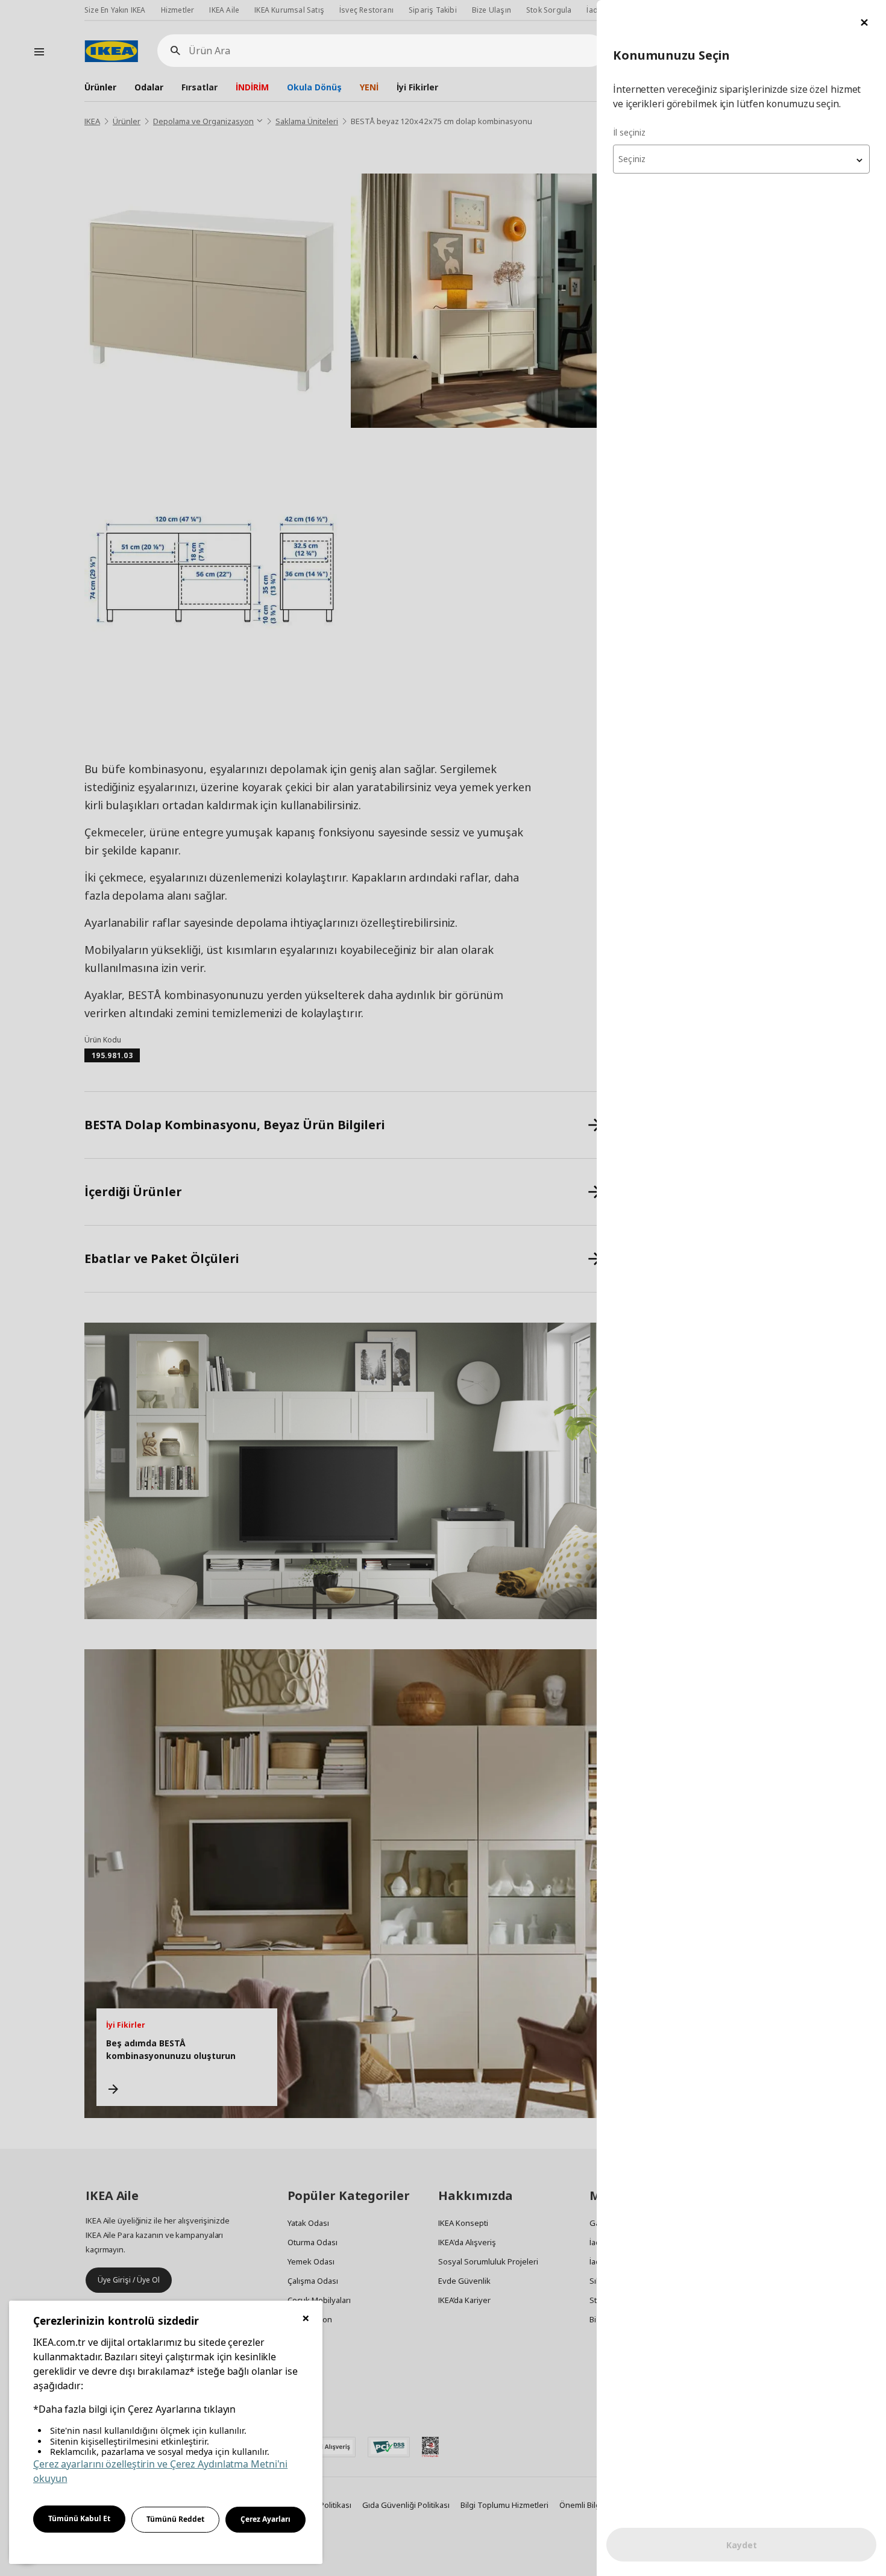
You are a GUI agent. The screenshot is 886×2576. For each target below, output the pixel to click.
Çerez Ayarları (265, 2519)
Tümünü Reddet (175, 2519)
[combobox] (741, 159)
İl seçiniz (629, 132)
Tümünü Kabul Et (79, 2518)
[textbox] (741, 159)
